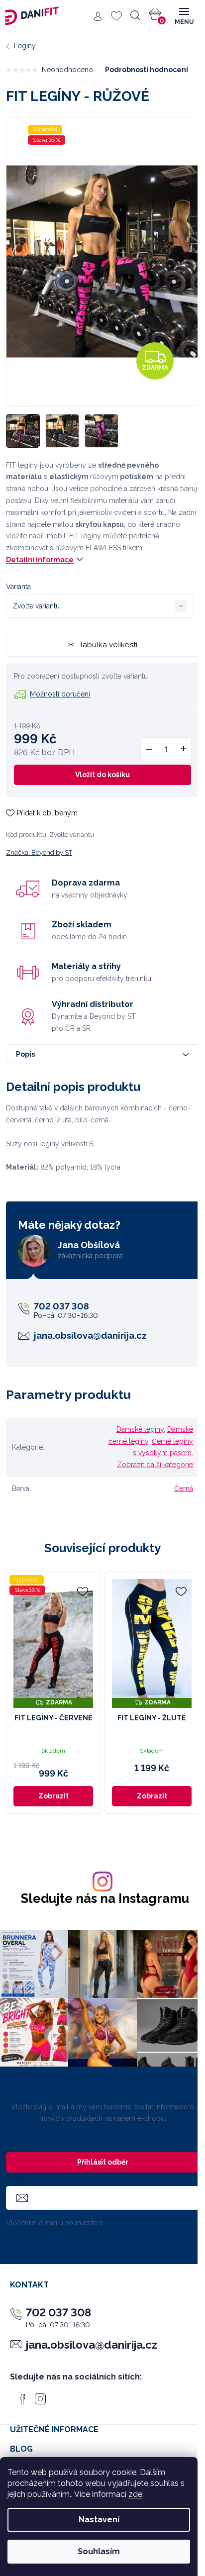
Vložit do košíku (102, 775)
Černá (184, 1488)
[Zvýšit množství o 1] (183, 749)
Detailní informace (40, 560)
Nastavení (99, 2520)
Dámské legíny (140, 1429)
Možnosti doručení (60, 694)
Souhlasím (99, 2551)
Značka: (39, 852)
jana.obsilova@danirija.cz (90, 1336)
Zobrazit (53, 1796)
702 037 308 (61, 1306)
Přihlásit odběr (103, 2162)
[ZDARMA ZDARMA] (152, 1639)
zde (135, 2494)
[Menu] (184, 16)
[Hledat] (135, 16)
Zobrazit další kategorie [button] (155, 1465)
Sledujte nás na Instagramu (105, 1899)
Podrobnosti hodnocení (147, 70)
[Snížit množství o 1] (149, 749)
